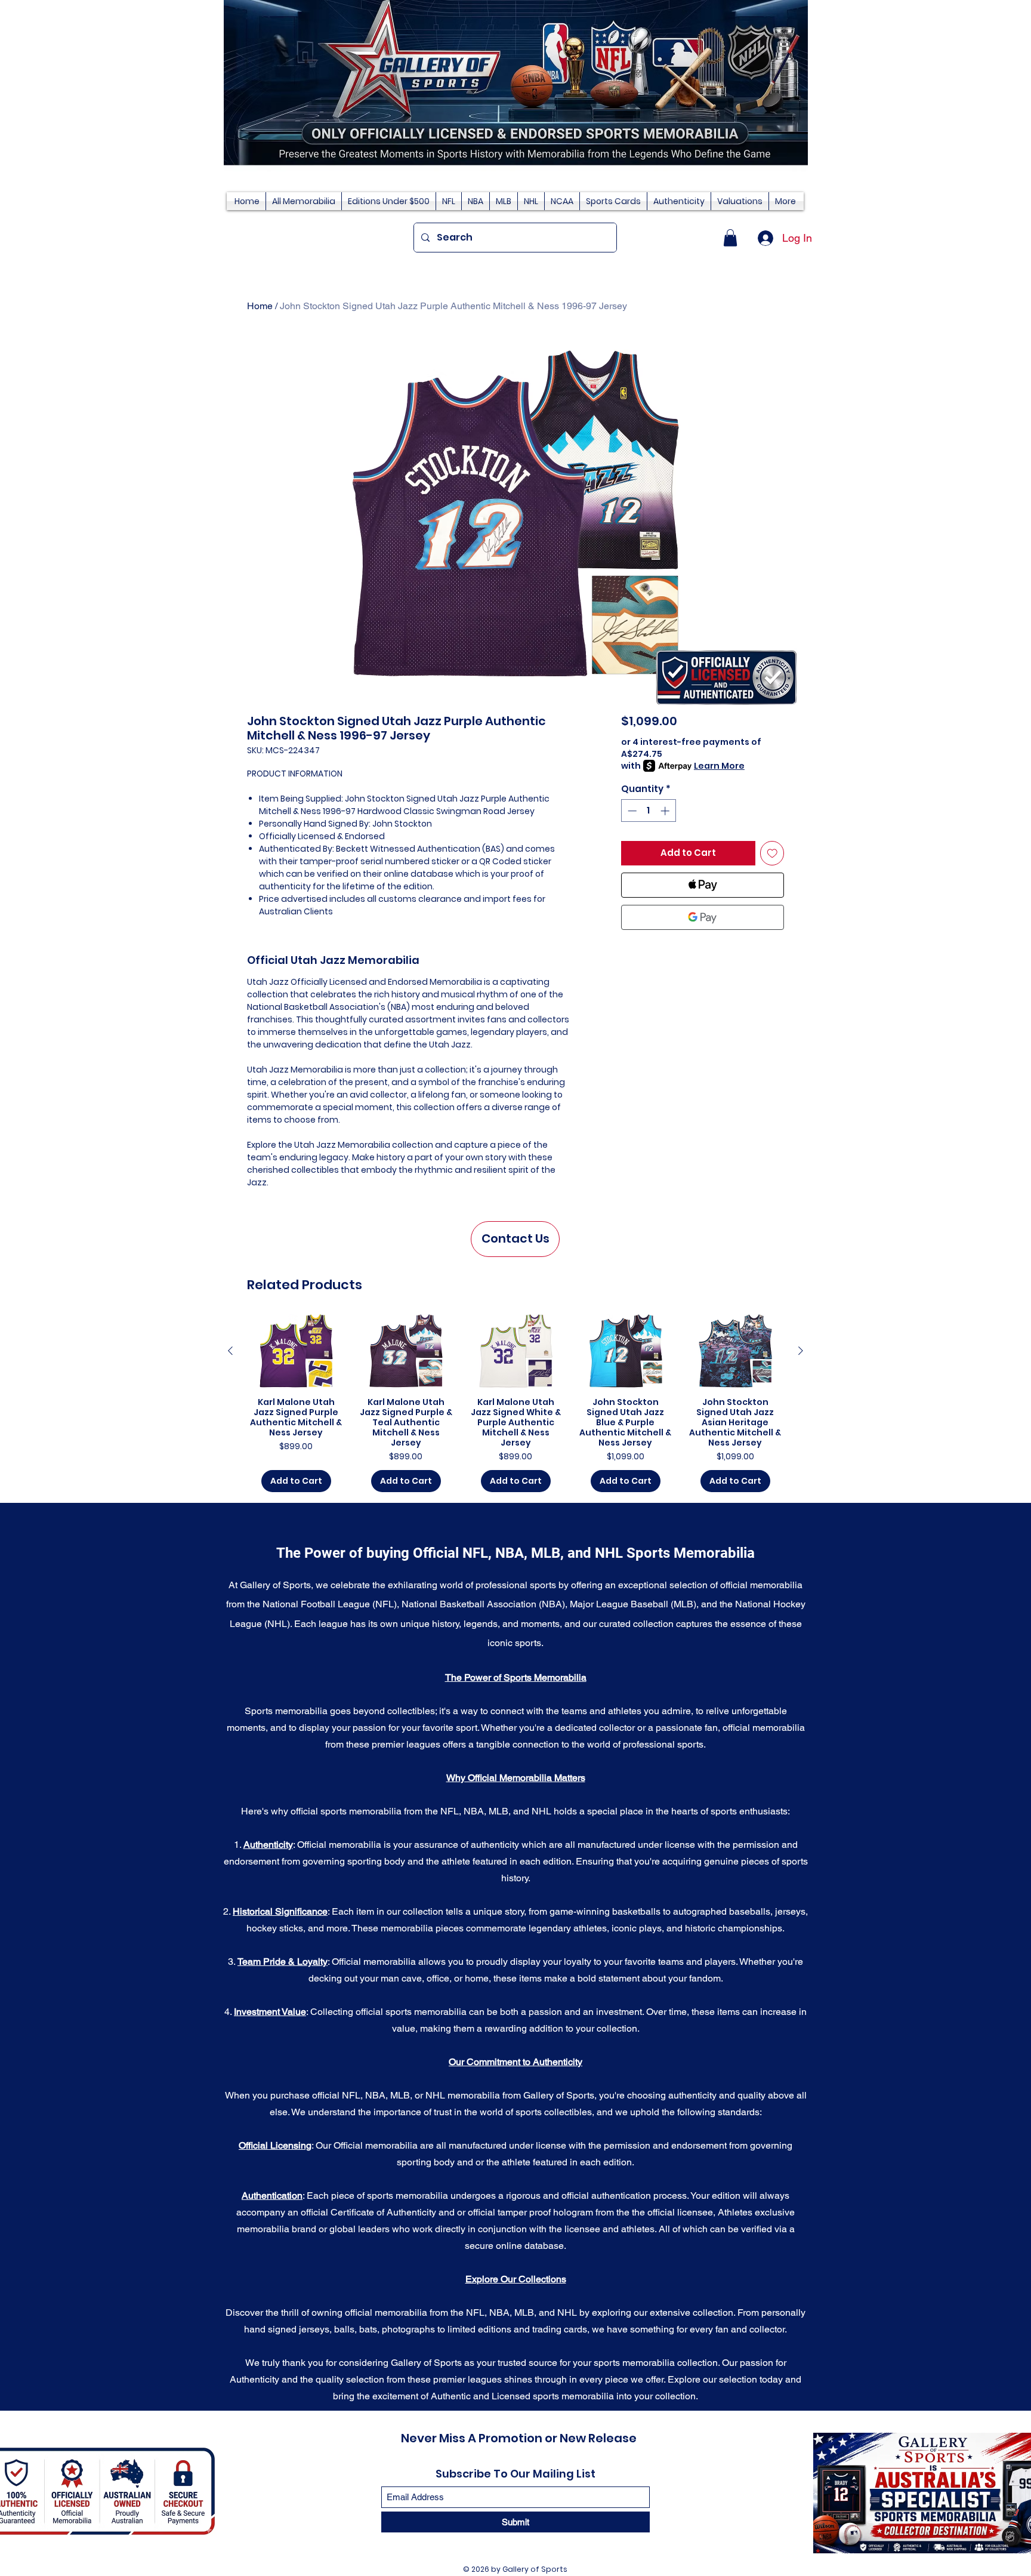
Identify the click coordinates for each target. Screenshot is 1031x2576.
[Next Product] (801, 1351)
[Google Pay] (703, 917)
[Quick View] (296, 1351)
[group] (515, 1403)
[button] (730, 238)
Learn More (719, 766)
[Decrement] (631, 811)
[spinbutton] (648, 811)
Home (260, 306)
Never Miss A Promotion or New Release (519, 2438)
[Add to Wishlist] (772, 853)
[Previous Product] (230, 1351)
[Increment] (666, 811)
